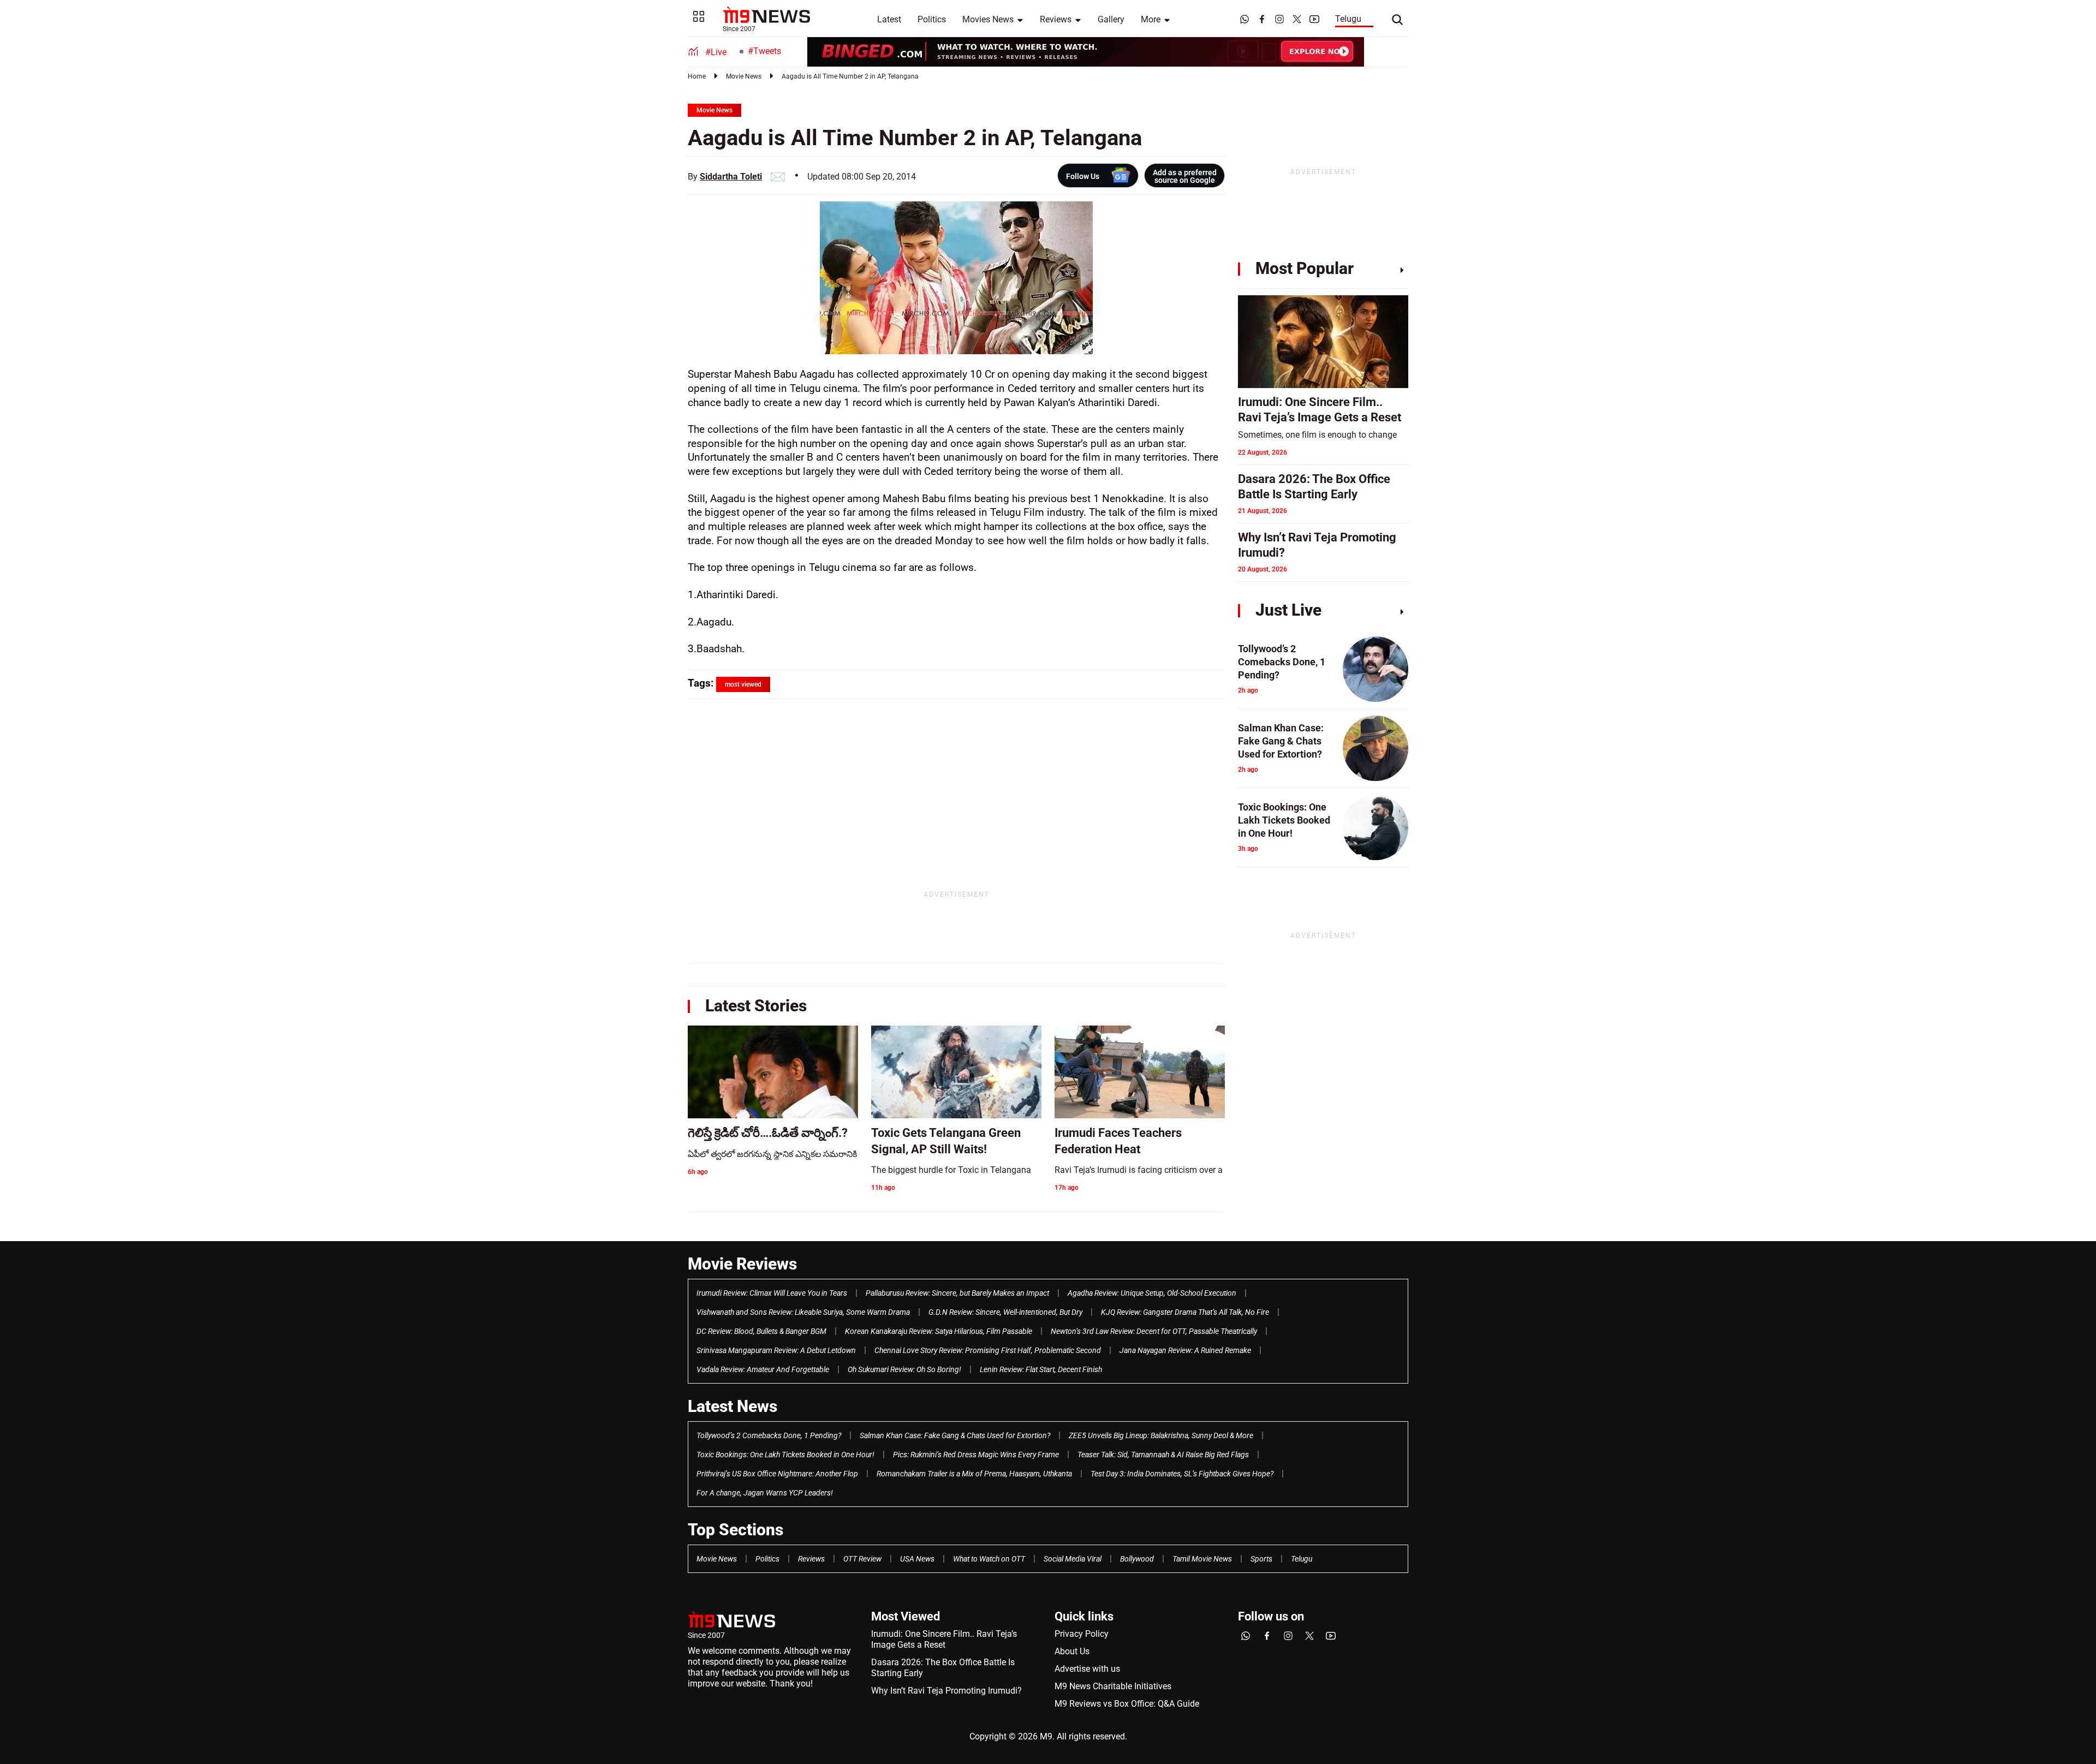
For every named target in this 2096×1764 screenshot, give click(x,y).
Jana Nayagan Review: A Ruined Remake (1185, 1350)
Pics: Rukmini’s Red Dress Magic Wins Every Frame (976, 1455)
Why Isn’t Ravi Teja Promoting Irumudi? (946, 1691)
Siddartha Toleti (731, 177)
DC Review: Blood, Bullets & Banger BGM (761, 1331)
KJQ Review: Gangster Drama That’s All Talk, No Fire (1185, 1312)
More (1151, 19)
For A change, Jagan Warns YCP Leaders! (765, 1493)
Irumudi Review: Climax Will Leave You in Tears (772, 1293)
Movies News (988, 19)
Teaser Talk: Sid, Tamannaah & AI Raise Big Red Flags (1163, 1455)
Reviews (1056, 19)
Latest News (733, 1406)
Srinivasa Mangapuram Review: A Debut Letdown (776, 1350)
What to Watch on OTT (989, 1559)
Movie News (744, 76)
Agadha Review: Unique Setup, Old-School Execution (1152, 1293)
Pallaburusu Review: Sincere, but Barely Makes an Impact (957, 1293)
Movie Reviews (742, 1264)
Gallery (1111, 19)
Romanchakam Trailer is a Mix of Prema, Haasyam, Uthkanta (974, 1474)
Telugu (1348, 19)
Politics (932, 19)
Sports (1261, 1559)
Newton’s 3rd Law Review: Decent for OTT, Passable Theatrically (1154, 1331)
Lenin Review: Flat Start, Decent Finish (1041, 1369)
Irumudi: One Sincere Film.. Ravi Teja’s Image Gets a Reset (944, 1639)
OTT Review (862, 1559)
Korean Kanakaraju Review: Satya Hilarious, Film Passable (939, 1331)
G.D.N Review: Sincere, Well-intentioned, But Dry (1005, 1312)
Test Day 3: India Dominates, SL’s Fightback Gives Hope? (1182, 1474)
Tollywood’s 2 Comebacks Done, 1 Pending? (769, 1435)
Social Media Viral (1073, 1559)
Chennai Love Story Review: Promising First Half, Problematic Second (988, 1350)
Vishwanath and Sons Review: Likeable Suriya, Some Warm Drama (803, 1312)
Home (697, 76)
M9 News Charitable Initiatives (1113, 1686)
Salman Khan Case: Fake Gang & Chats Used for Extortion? (955, 1435)
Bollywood (1137, 1559)
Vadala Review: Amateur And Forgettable (763, 1369)
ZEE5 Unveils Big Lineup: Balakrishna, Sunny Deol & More (1161, 1435)
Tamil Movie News (1202, 1559)
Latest (889, 19)
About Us (1072, 1651)
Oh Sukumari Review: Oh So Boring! (904, 1369)
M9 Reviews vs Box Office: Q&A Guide (1127, 1704)
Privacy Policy (1082, 1634)
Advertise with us (1087, 1669)
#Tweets (764, 51)
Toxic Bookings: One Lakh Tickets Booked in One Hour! (785, 1455)
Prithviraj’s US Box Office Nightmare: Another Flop (777, 1474)
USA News (917, 1559)
